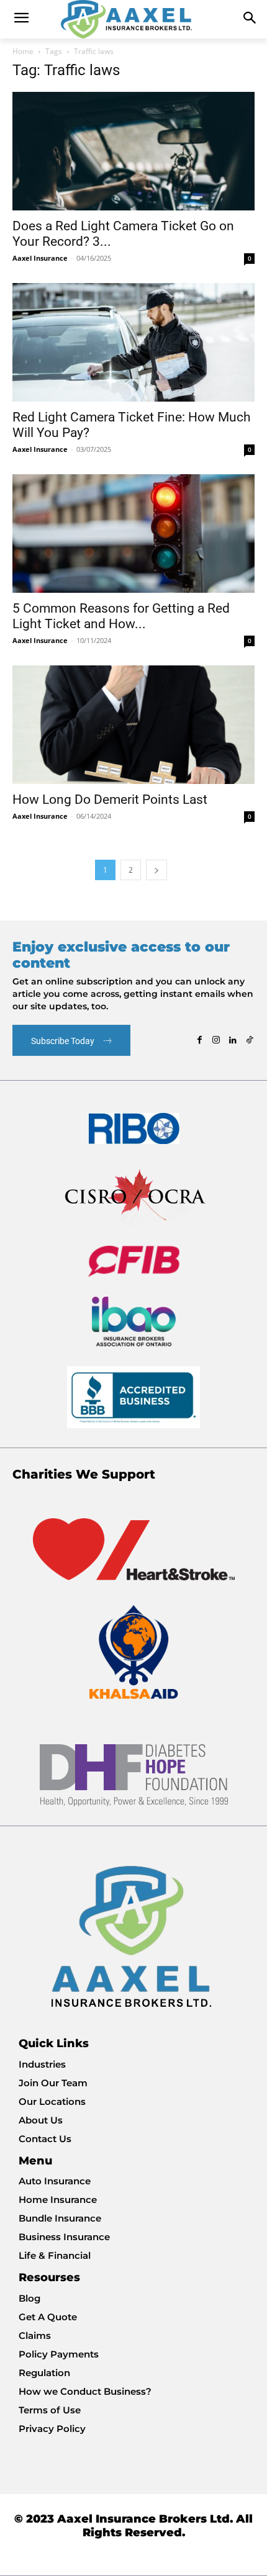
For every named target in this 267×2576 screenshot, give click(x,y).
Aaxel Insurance (40, 258)
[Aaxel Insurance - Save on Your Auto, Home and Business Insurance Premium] (133, 19)
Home (23, 51)
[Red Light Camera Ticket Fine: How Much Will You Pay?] (133, 342)
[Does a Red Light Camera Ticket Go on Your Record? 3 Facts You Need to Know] (133, 151)
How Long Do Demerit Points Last (110, 799)
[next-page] (156, 870)
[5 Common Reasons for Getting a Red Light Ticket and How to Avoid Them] (133, 534)
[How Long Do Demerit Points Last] (133, 725)
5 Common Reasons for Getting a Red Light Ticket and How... (121, 616)
